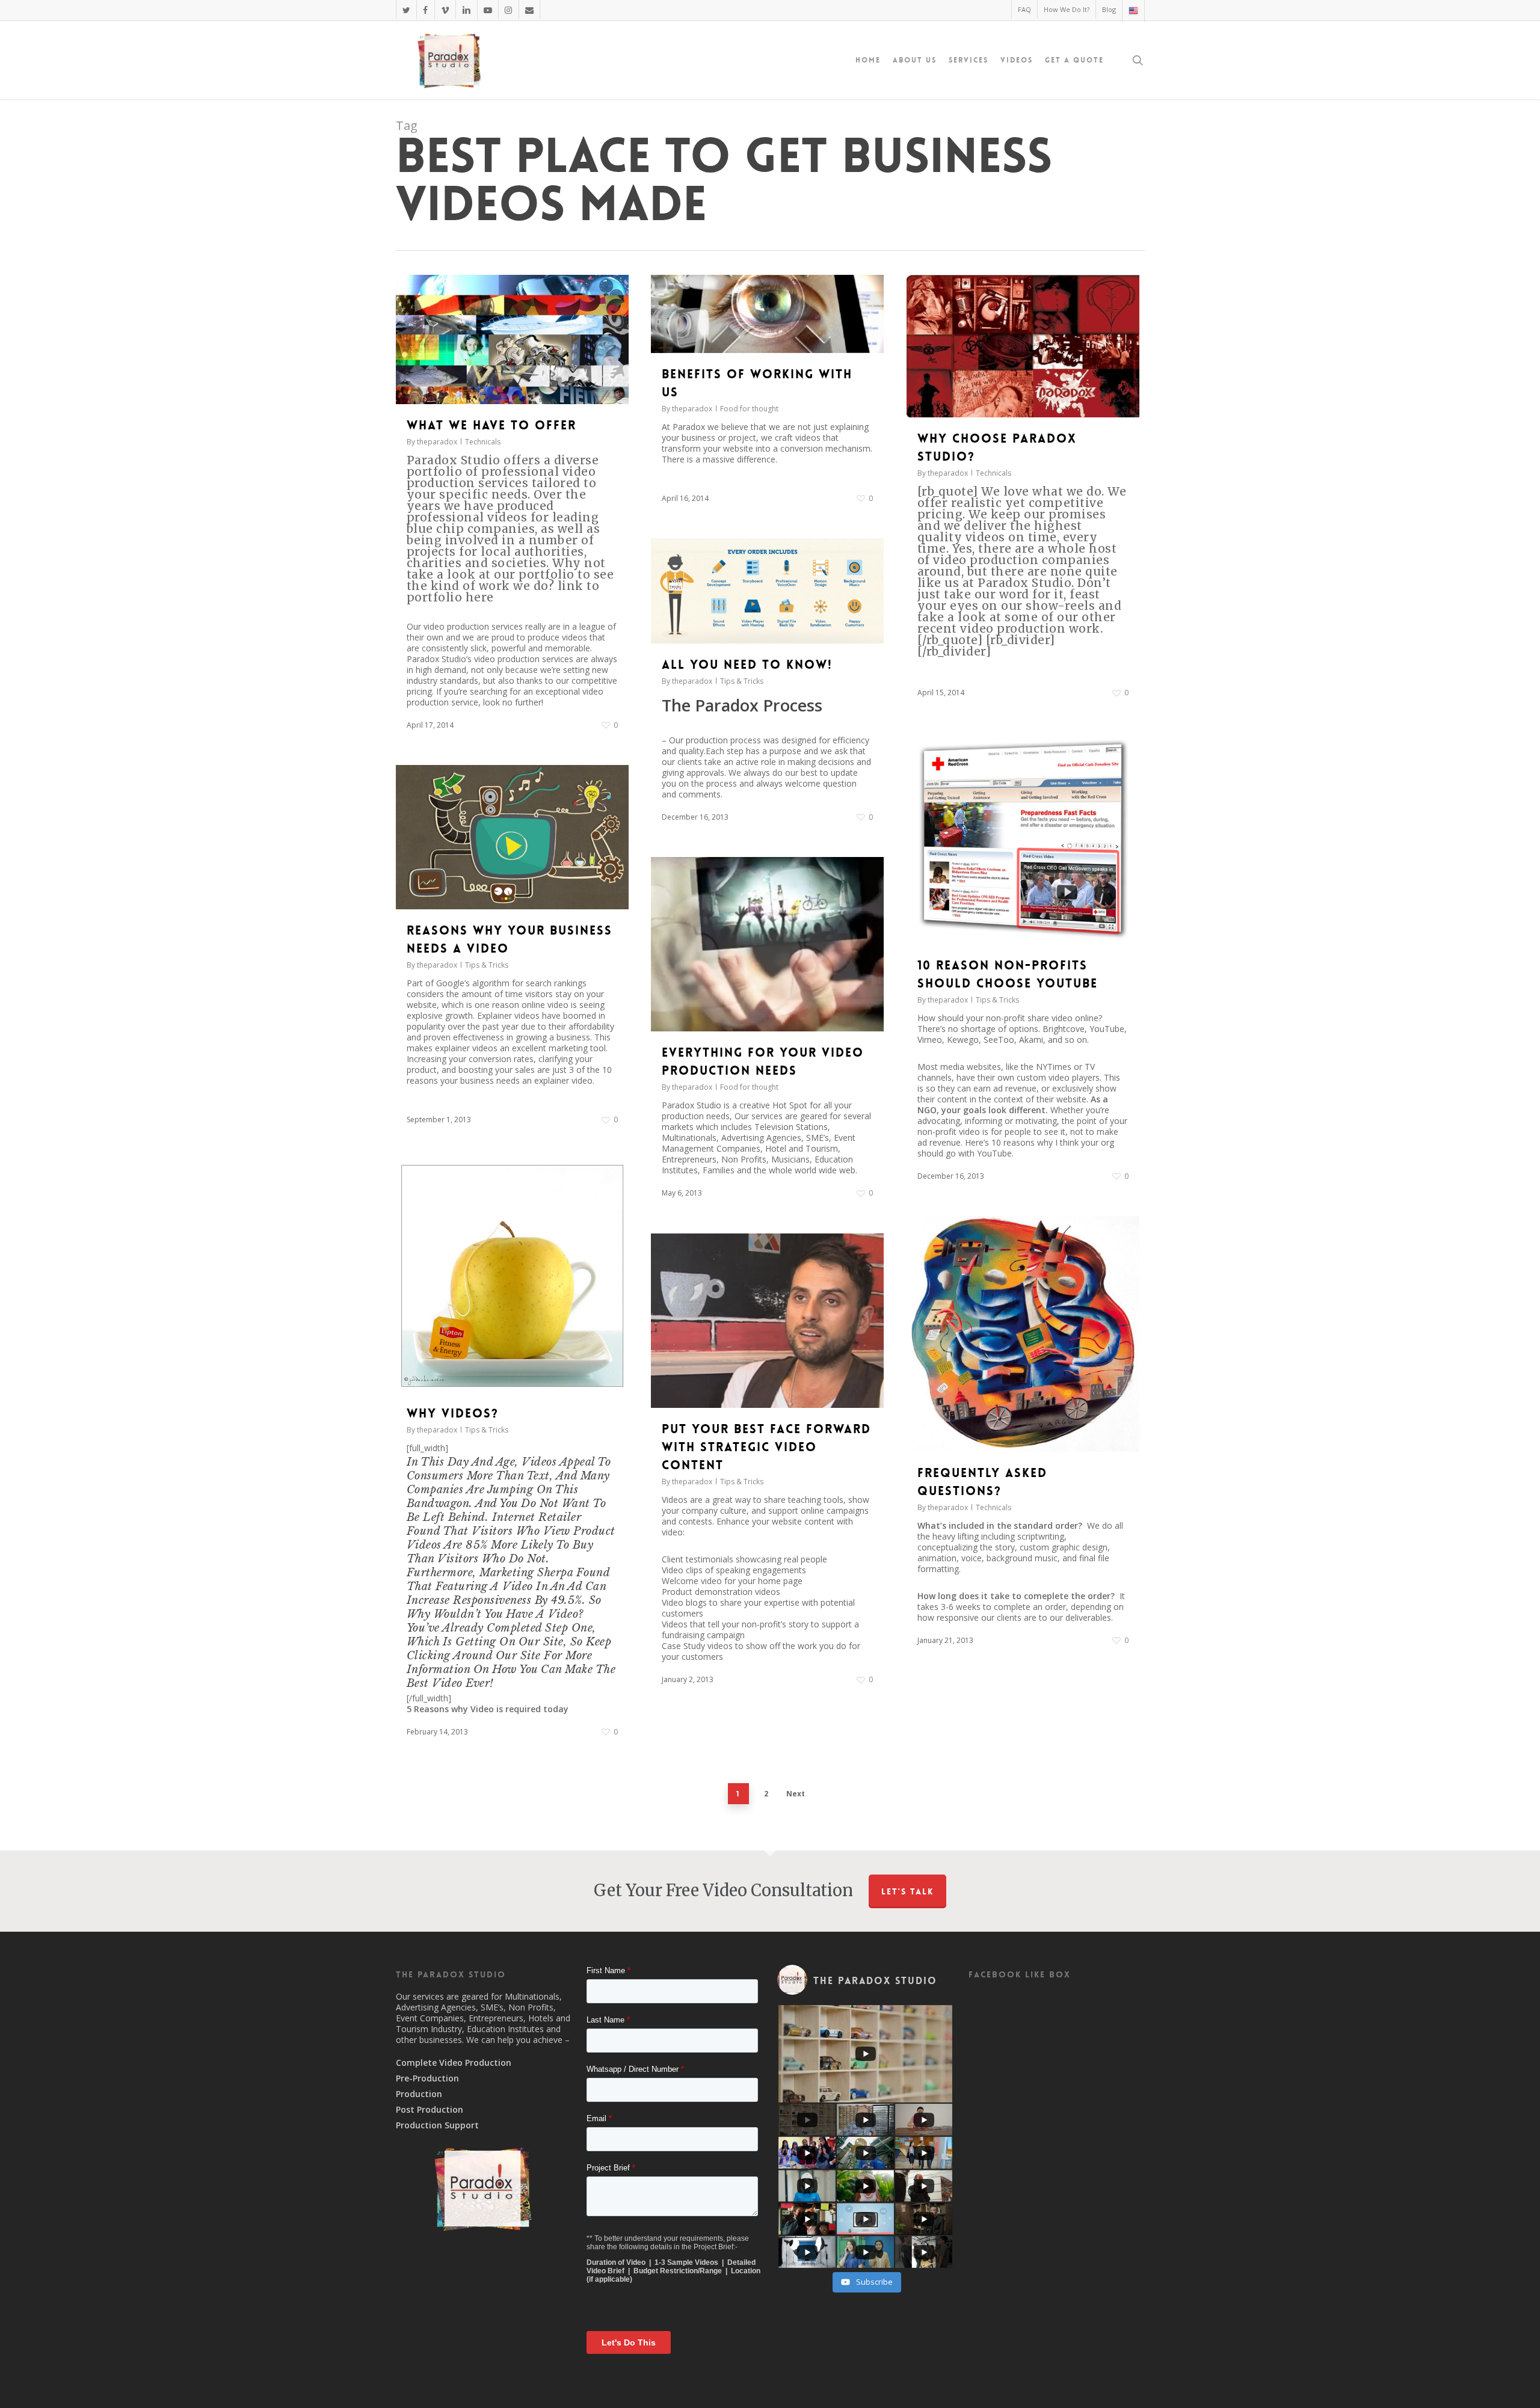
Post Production (430, 2110)
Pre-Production (427, 2078)
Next (796, 1794)
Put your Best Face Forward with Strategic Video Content (766, 1447)
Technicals (483, 442)
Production (419, 2094)
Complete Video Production (454, 2063)
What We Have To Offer (491, 425)
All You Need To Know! (747, 665)
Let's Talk (907, 1891)
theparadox (437, 442)
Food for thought (749, 409)
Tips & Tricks (742, 681)
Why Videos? (453, 1413)
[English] (1133, 11)
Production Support (437, 2125)
